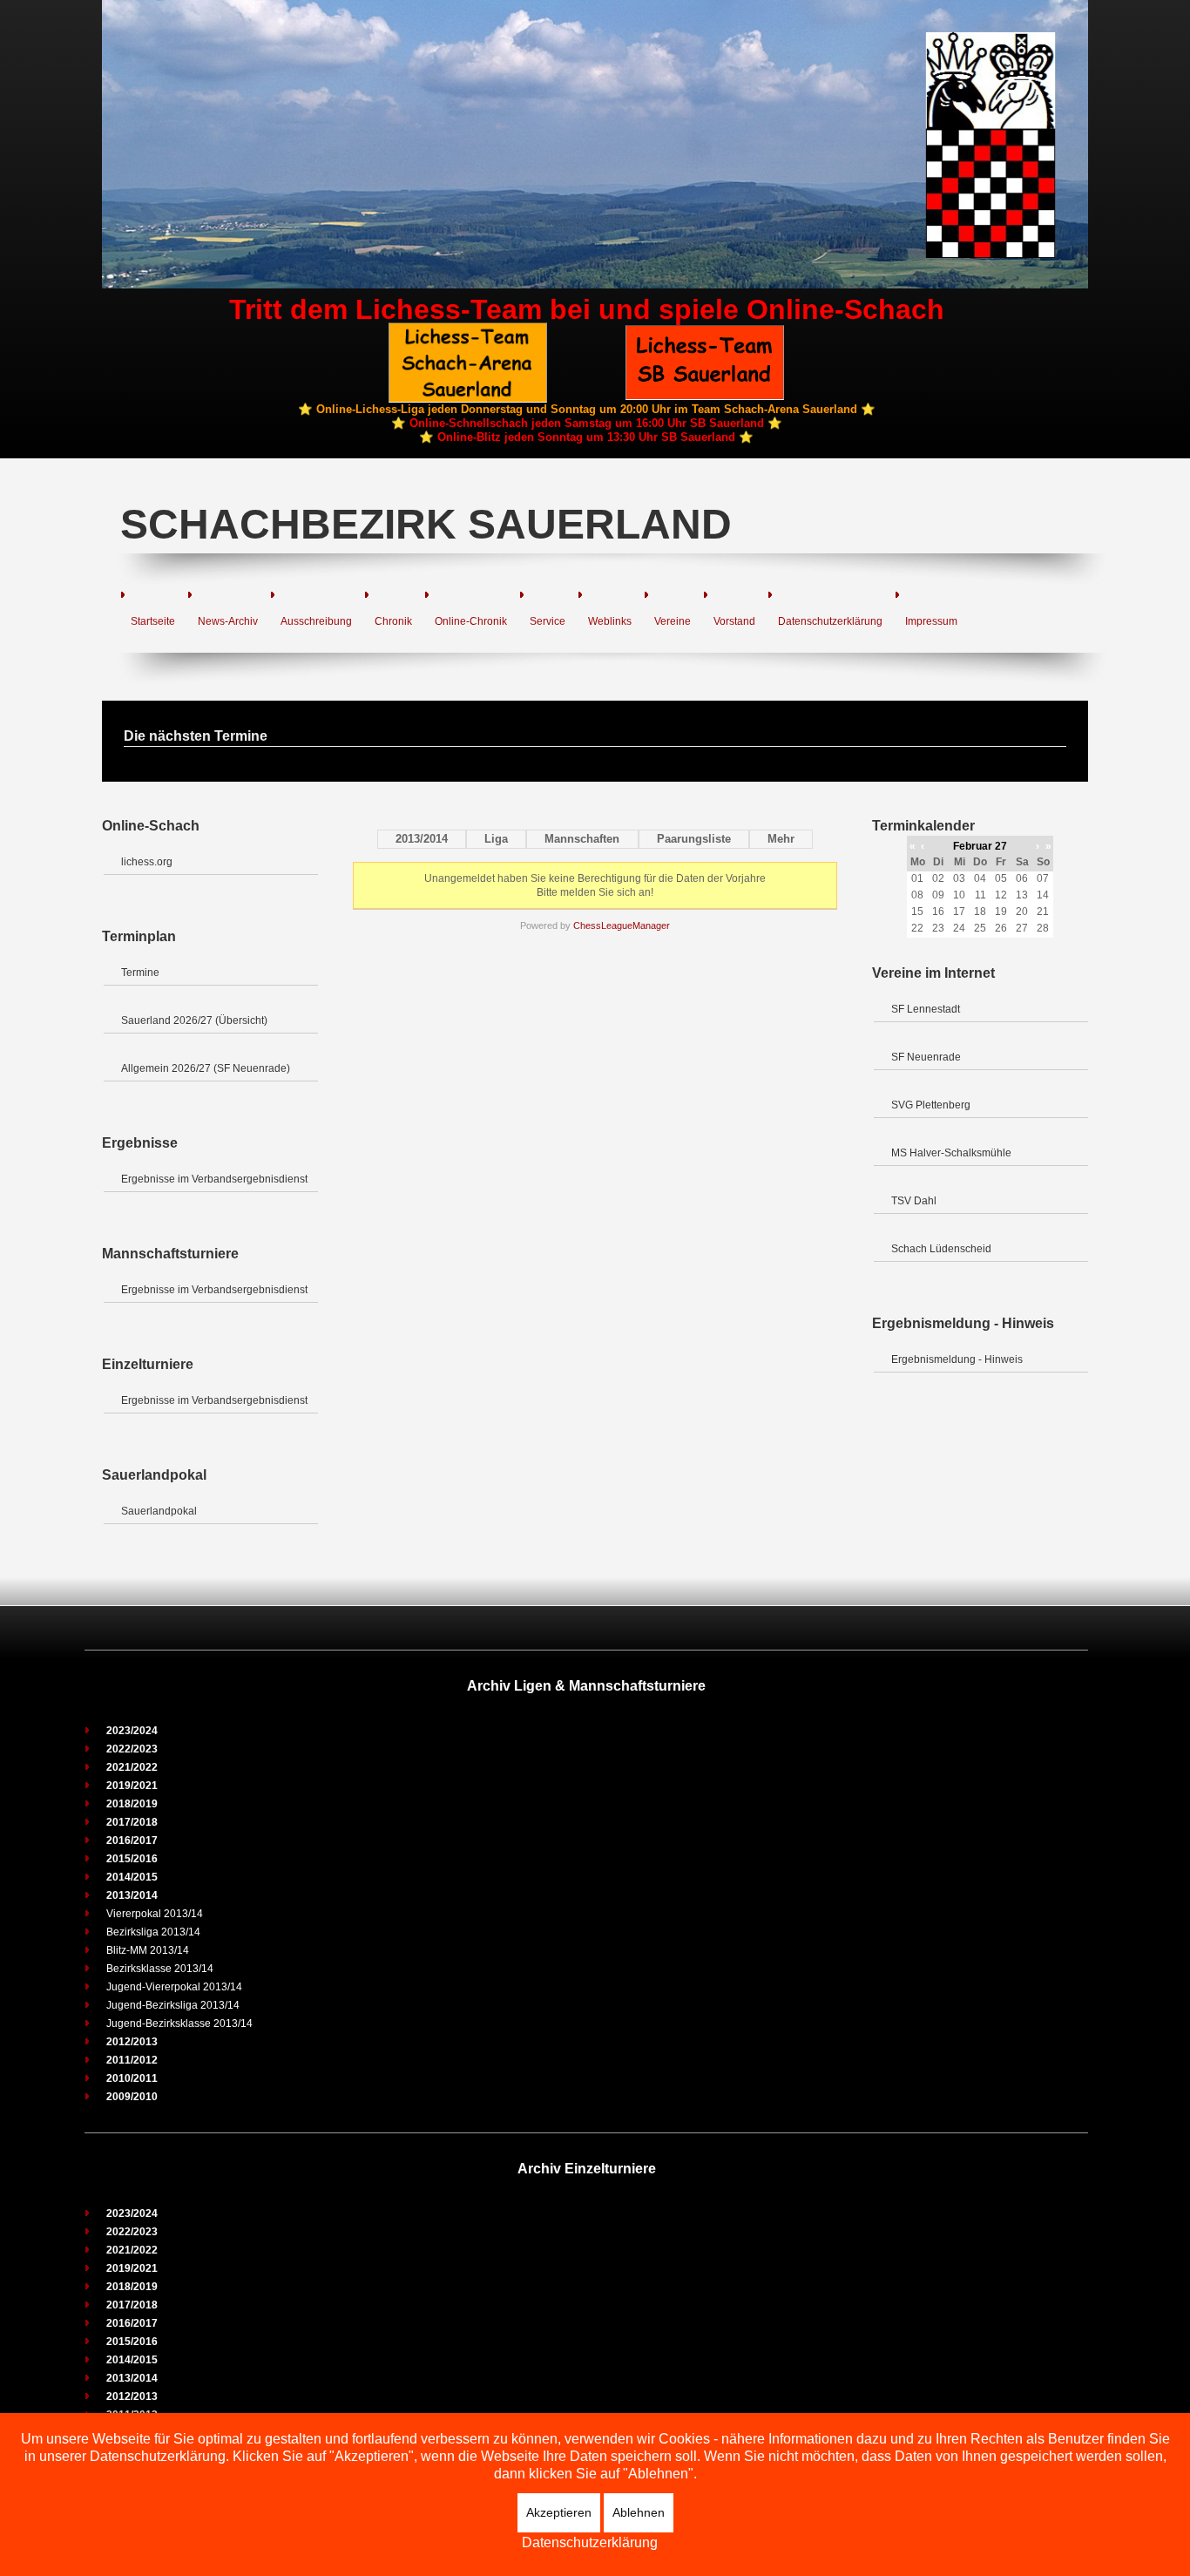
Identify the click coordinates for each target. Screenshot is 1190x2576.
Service (548, 621)
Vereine (673, 621)
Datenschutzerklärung (830, 621)
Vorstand (734, 621)
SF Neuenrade (926, 1057)
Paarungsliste (694, 839)
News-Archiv (228, 621)
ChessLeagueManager (622, 925)
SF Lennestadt (926, 1009)
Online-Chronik (471, 621)
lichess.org (147, 862)
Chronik (393, 621)
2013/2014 (422, 839)
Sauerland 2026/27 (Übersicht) (194, 1020)
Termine (140, 973)
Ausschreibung (316, 621)
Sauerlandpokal (159, 1511)
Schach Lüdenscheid (941, 1249)
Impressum (931, 621)
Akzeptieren (559, 2512)
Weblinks (610, 621)
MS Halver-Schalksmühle (951, 1153)
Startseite (153, 621)
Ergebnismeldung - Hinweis (957, 1359)
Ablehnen (639, 2512)
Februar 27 (980, 846)
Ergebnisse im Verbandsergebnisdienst (214, 1179)
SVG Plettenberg (931, 1105)
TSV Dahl (914, 1201)
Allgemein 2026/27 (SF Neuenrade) (206, 1068)
